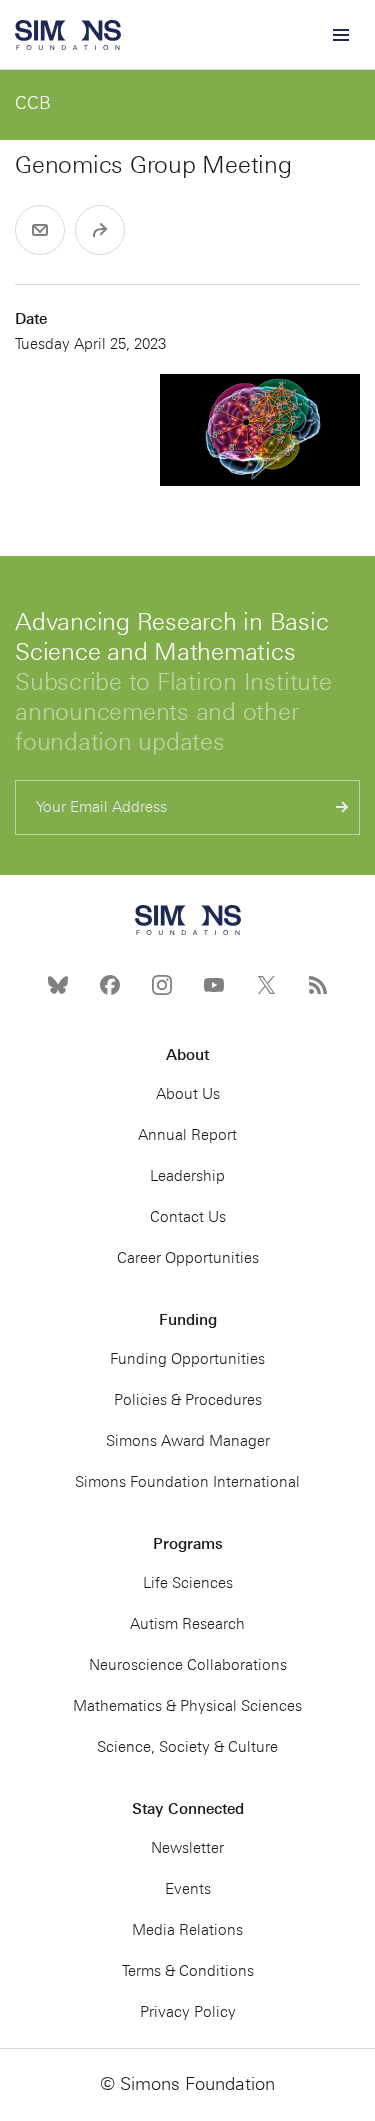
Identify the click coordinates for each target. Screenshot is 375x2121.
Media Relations (187, 1930)
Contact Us (188, 1217)
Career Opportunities (188, 1258)
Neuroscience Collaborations (188, 1665)
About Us (188, 1094)
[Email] (40, 230)
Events (188, 1889)
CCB (33, 103)
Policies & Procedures (188, 1400)
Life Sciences (188, 1583)
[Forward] (100, 230)
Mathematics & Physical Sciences (187, 1706)
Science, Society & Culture (187, 1747)
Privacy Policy (188, 2012)
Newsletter (187, 1848)
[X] (266, 985)
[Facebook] (110, 985)
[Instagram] (162, 985)
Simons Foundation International (187, 1482)
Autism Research (187, 1624)
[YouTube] (214, 985)
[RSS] (318, 985)
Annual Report (187, 1135)
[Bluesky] (58, 985)
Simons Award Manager (188, 1441)
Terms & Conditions (188, 1971)
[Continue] (342, 807)
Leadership (187, 1176)
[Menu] (340, 35)
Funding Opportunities (187, 1359)
